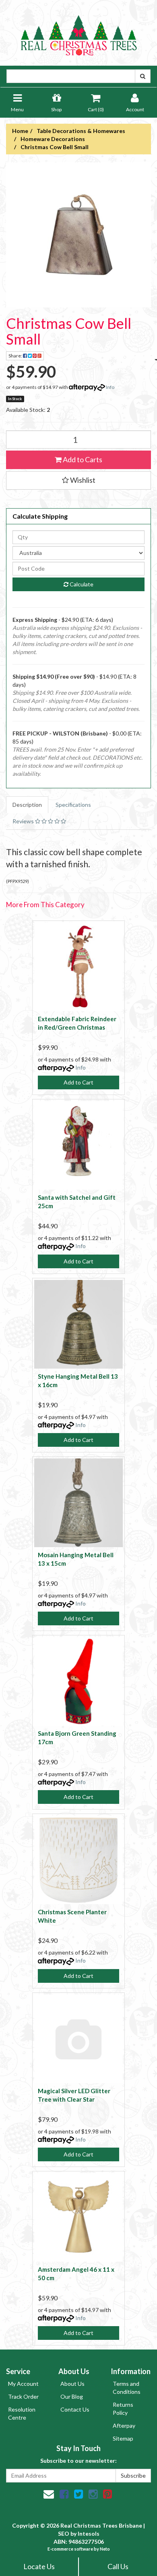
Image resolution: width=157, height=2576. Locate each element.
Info (110, 387)
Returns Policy (123, 2409)
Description (27, 805)
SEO (64, 2533)
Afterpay (124, 2425)
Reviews (24, 821)
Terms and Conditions (127, 2388)
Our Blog (72, 2396)
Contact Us (75, 2409)
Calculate (81, 584)
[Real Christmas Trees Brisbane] (78, 32)
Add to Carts (82, 459)
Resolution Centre (22, 2413)
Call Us (118, 2566)
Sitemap (123, 2438)
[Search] (143, 76)
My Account (23, 2384)
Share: (16, 356)
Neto (105, 2549)
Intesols (89, 2533)
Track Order (23, 2396)
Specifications (73, 805)
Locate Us (39, 2566)
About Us (72, 2384)
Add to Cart (78, 1082)
